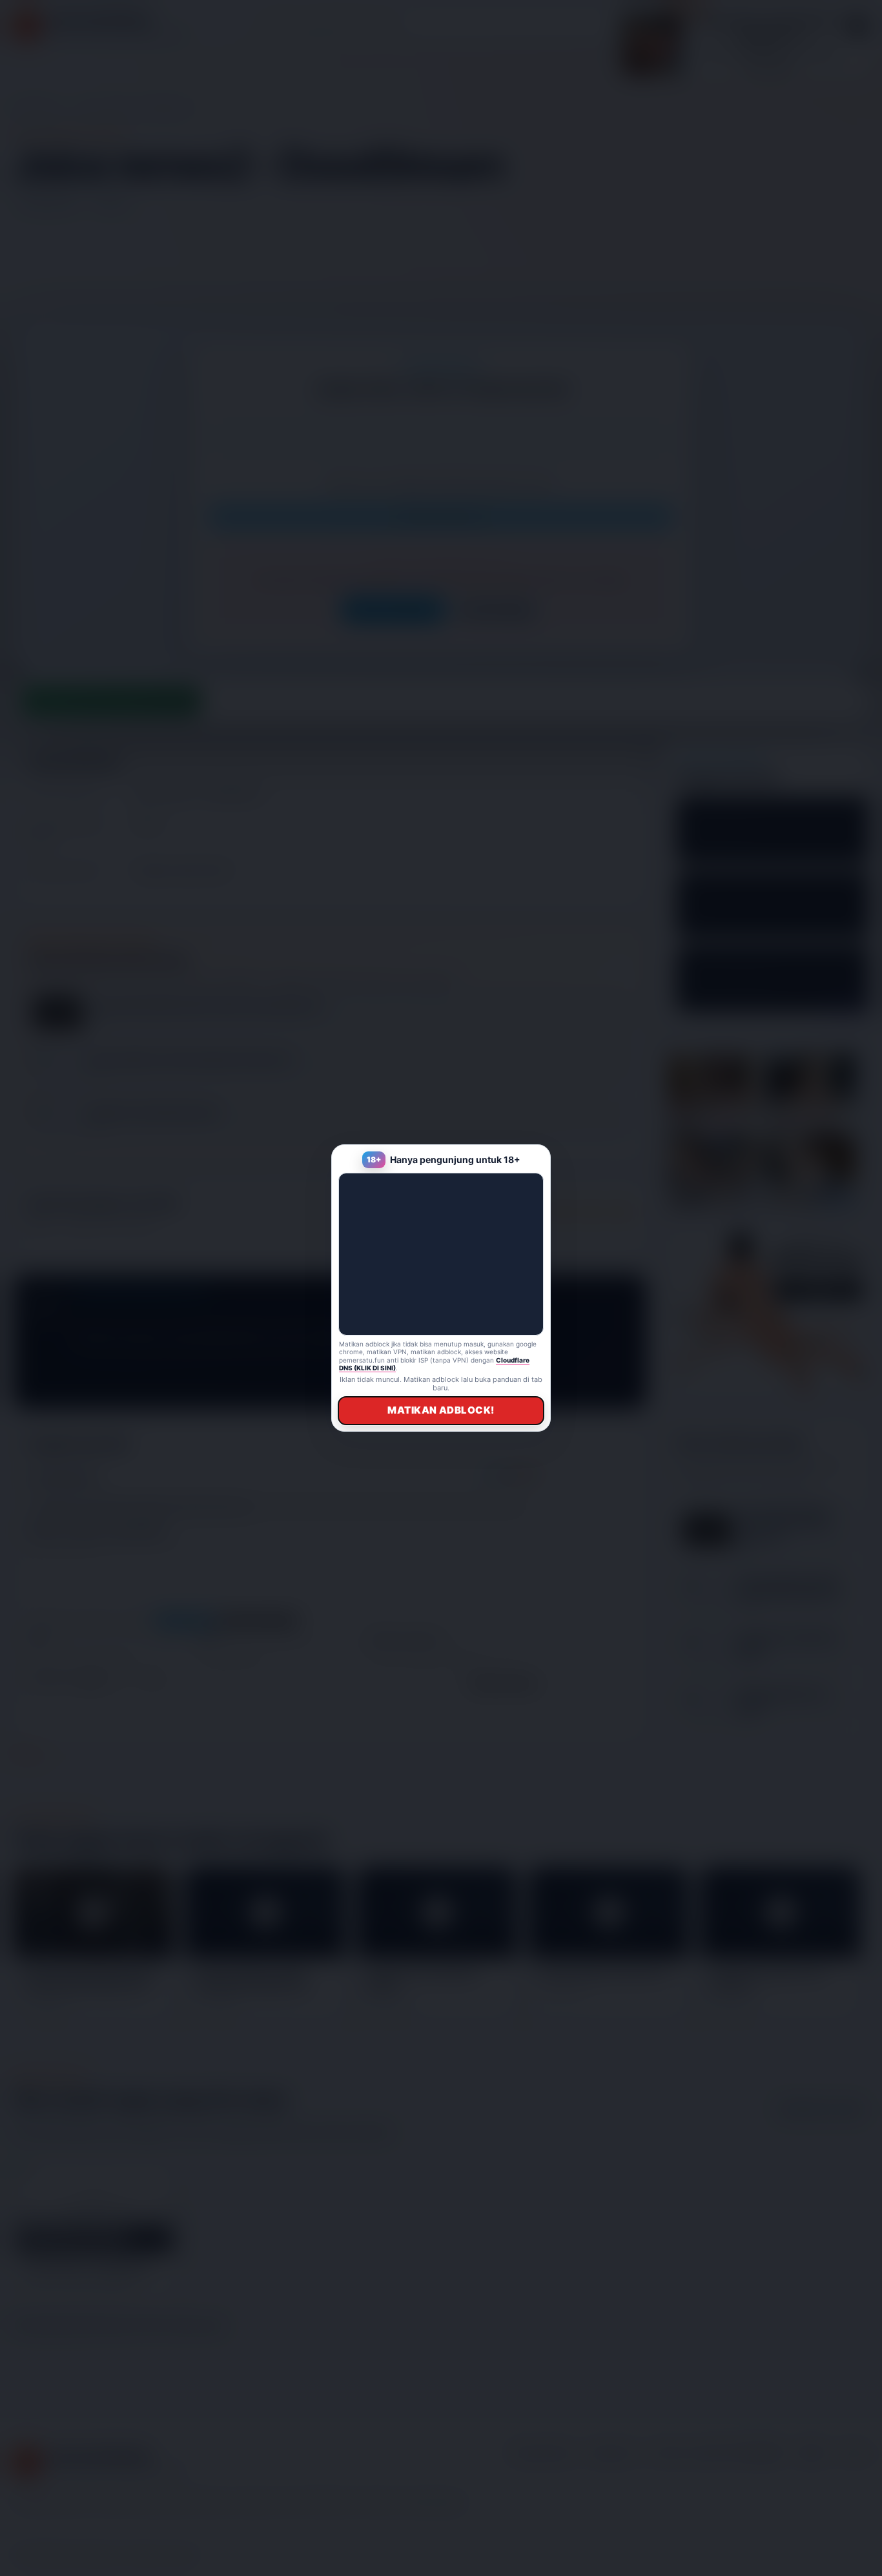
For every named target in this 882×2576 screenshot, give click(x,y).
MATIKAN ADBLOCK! (441, 1410)
